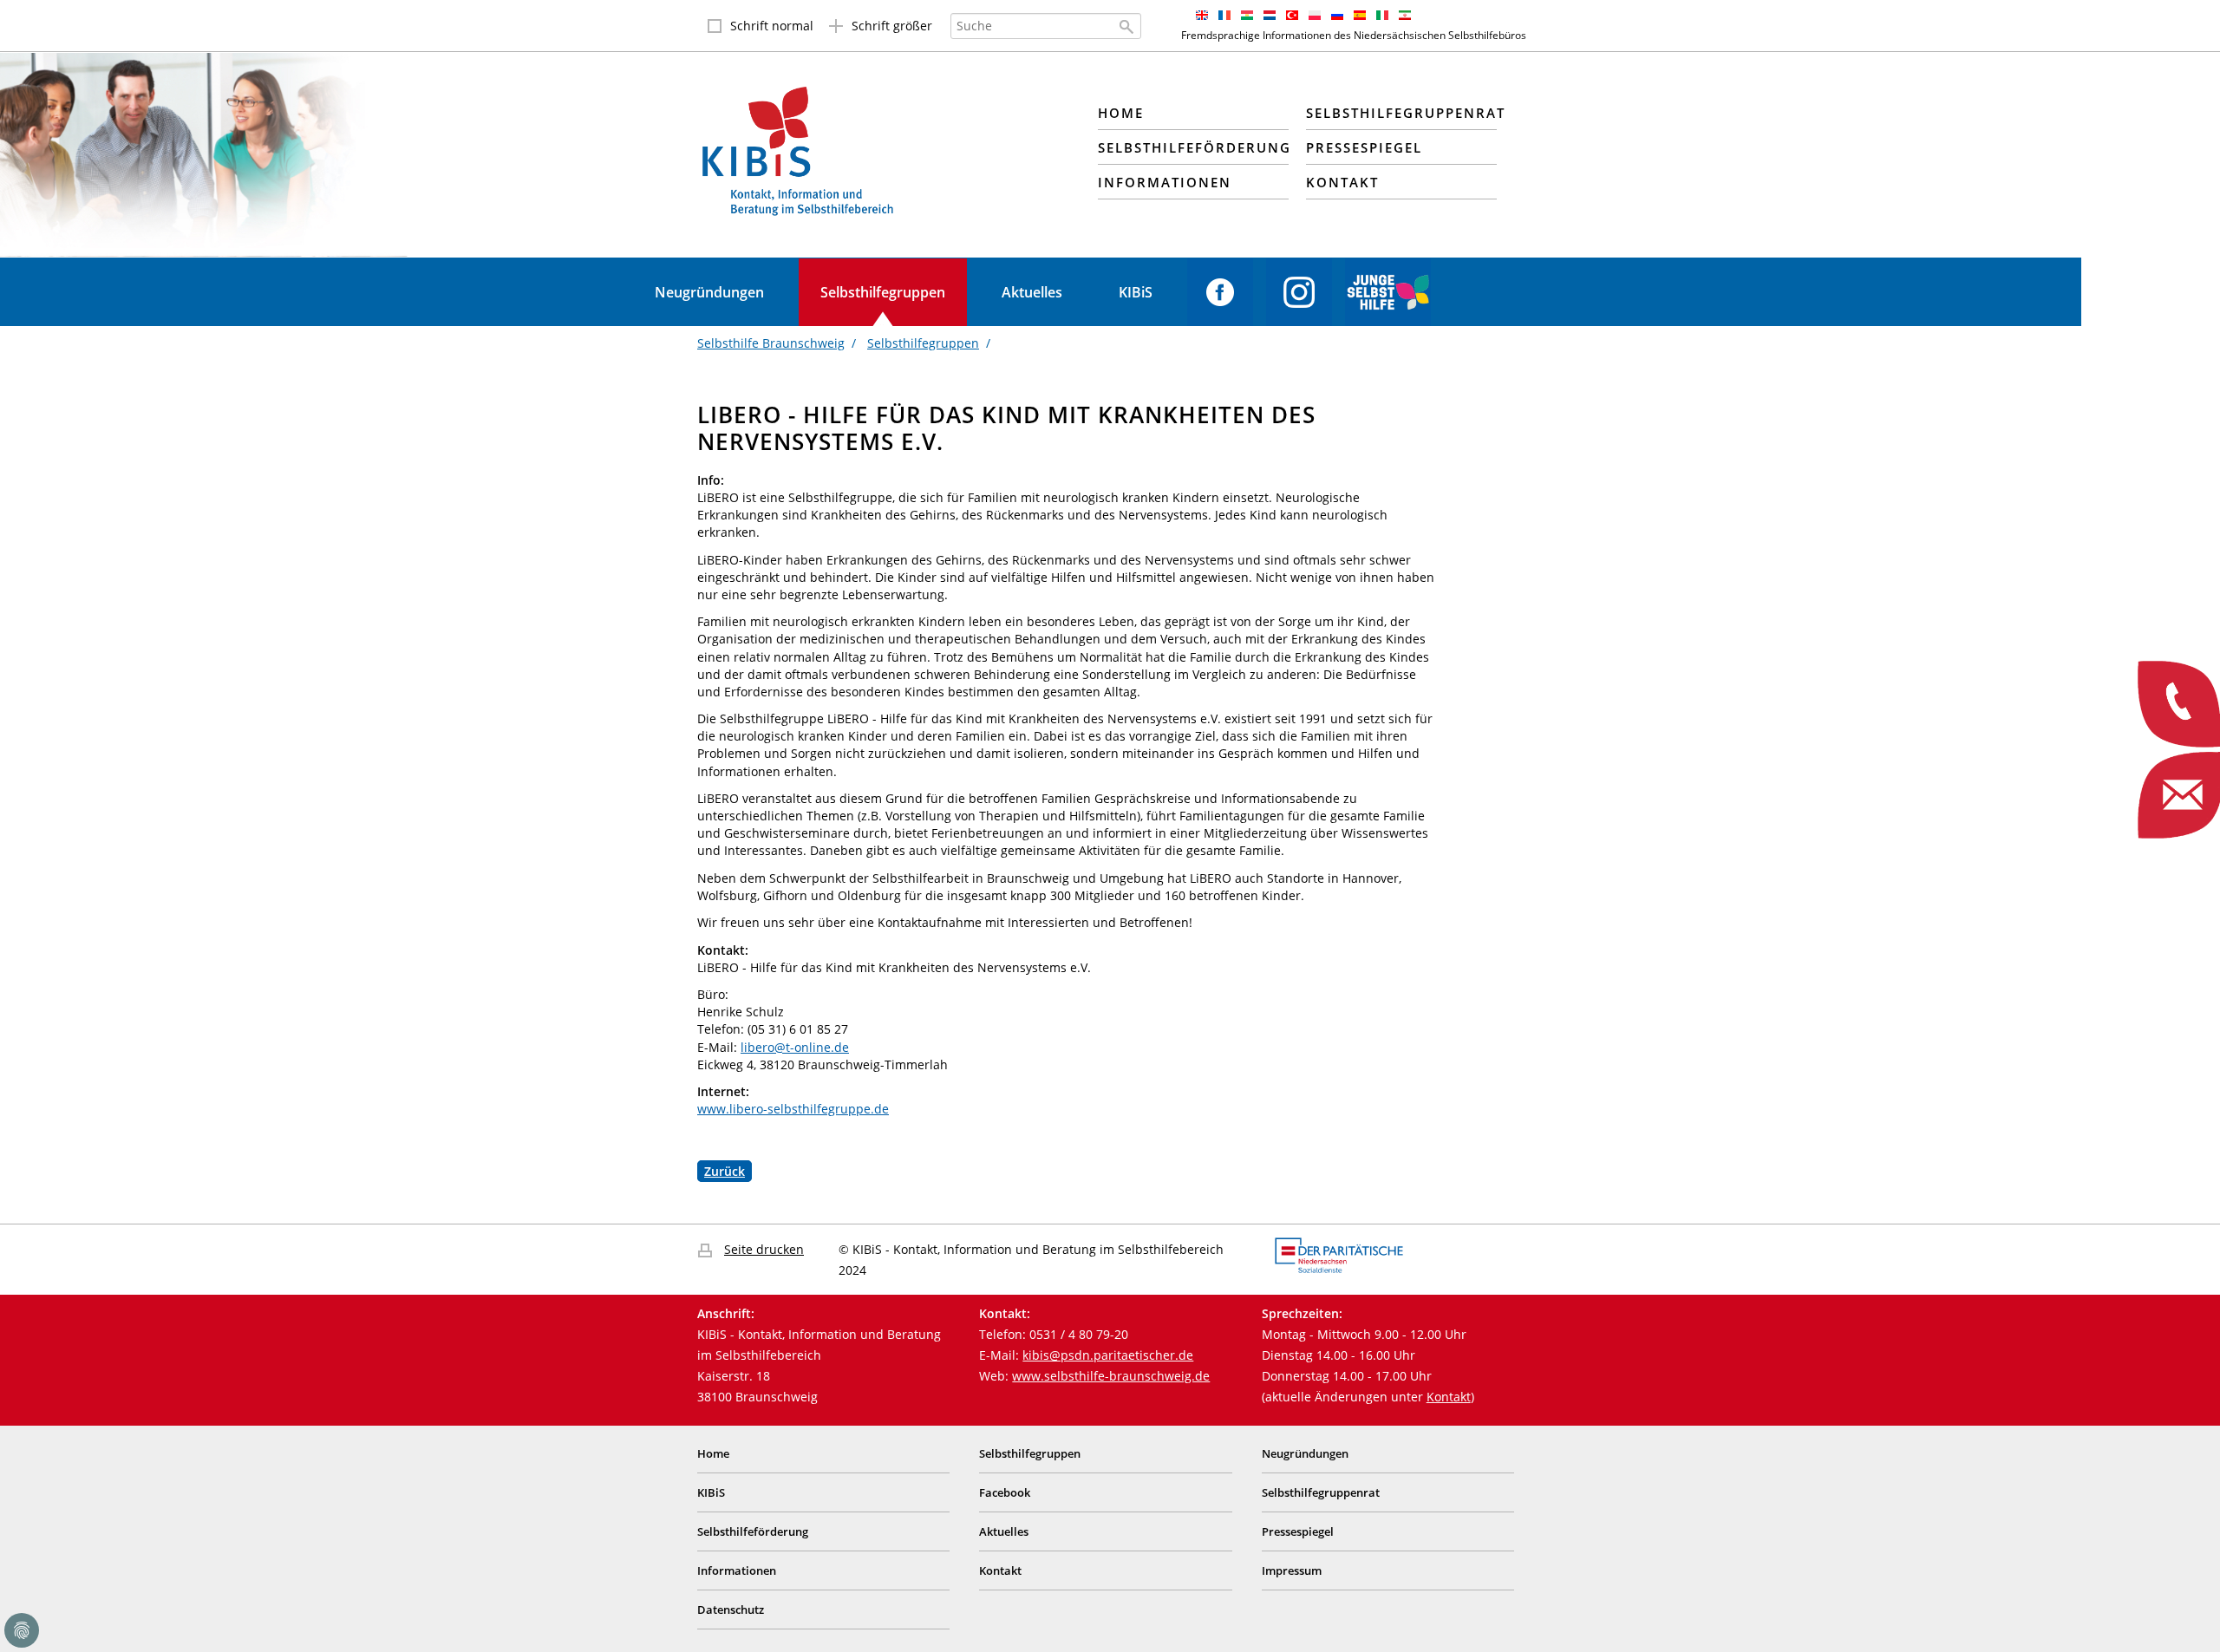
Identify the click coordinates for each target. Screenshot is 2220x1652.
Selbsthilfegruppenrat (1321, 1492)
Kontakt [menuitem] (1342, 182)
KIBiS (1136, 292)
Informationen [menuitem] (1165, 182)
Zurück (725, 1171)
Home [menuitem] (1121, 113)
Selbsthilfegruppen (883, 292)
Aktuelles (1032, 292)
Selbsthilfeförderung (753, 1531)
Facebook (1220, 292)
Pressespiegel (1298, 1531)
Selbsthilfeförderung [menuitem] (1193, 147)
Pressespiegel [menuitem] (1364, 147)
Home (713, 1453)
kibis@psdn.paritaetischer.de (1108, 1355)
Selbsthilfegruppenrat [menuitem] (1401, 113)
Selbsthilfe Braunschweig (771, 343)
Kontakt (1449, 1397)
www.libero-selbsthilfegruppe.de (793, 1109)
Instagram (1299, 292)
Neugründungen (709, 292)
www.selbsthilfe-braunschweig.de (1111, 1376)
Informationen (737, 1570)
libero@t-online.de (795, 1047)
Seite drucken (764, 1249)
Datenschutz (731, 1610)
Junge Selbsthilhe (1388, 292)
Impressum (1292, 1570)
